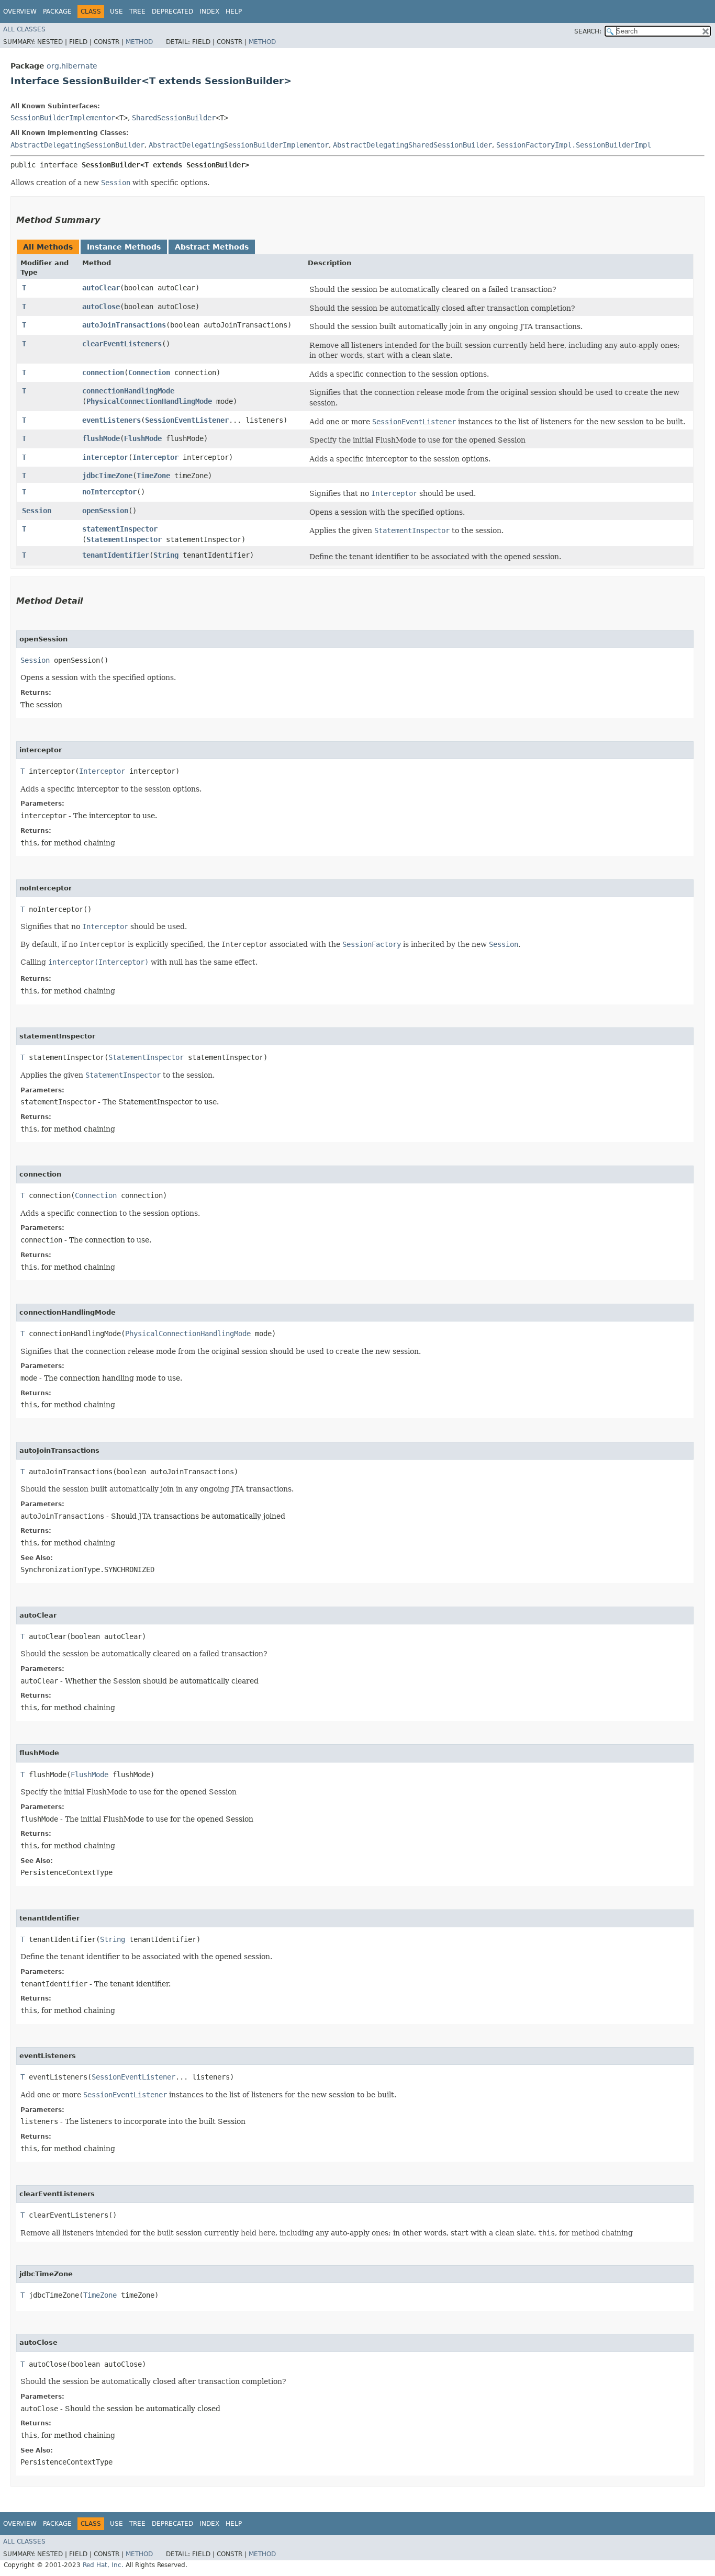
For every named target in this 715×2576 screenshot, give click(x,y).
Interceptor (155, 457)
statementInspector (120, 529)
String (166, 555)
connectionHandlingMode (128, 391)
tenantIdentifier (116, 555)
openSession (105, 511)
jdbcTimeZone (107, 476)
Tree (137, 12)
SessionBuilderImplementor (63, 118)
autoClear (101, 288)
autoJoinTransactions (124, 325)
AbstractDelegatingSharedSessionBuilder (412, 145)
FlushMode (143, 438)
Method (139, 42)
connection (103, 372)
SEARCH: (588, 31)
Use (116, 12)
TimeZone (153, 476)
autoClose (101, 307)
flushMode (101, 438)
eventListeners (111, 420)
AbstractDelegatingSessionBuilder (77, 145)
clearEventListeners (122, 344)
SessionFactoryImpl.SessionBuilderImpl (574, 145)
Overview (20, 12)
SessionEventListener (187, 420)
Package (57, 12)
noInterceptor (109, 492)
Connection (149, 372)
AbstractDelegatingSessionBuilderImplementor (239, 145)
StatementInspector (124, 539)
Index (209, 12)
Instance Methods (124, 247)
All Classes (24, 29)
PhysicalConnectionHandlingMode (149, 401)
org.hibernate (72, 66)
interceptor (105, 457)
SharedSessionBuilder (174, 118)
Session (37, 511)
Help (234, 12)
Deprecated (172, 12)
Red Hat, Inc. (103, 2565)
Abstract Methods (212, 247)
